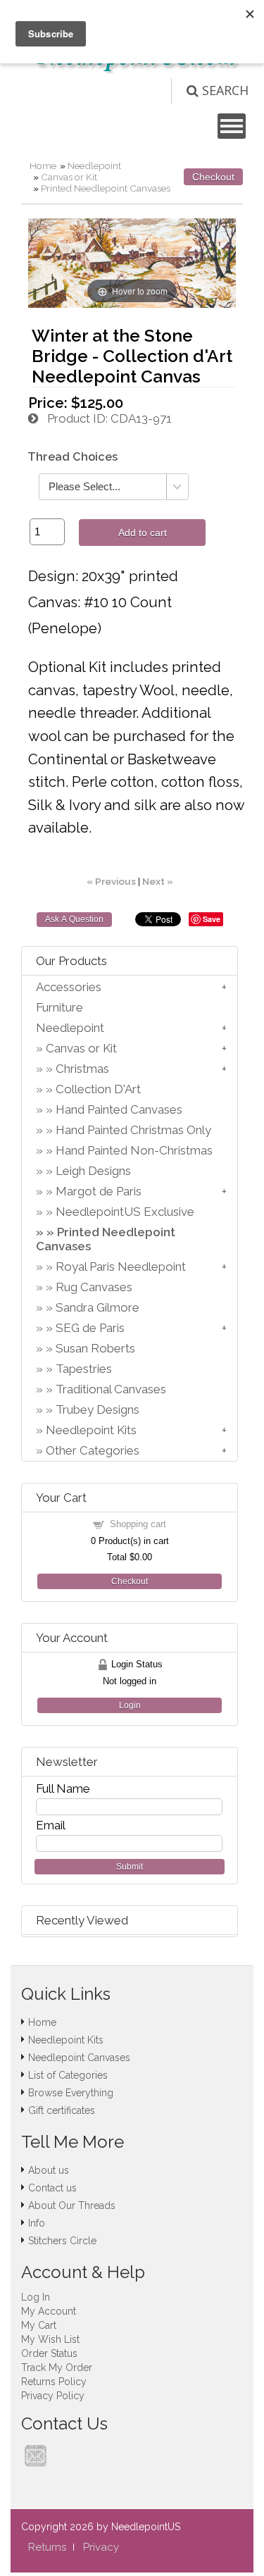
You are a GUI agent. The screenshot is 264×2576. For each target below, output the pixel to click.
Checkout (213, 177)
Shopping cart (138, 1524)
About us (49, 2170)
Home (43, 166)
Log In (36, 2297)
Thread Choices (73, 457)
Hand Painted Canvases (119, 1109)
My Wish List (50, 2339)
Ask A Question (74, 919)
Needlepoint (94, 166)
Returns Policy (54, 2382)
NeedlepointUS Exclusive (125, 1212)
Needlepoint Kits (91, 1430)
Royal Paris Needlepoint (121, 1267)
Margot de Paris (99, 1191)
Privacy (101, 2547)
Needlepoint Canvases (79, 2058)
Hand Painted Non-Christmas (134, 1150)
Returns (47, 2547)
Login (130, 1705)
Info (37, 2223)
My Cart (39, 2325)
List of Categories (68, 2075)
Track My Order (57, 2367)
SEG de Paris (90, 1328)
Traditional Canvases (111, 1389)
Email (51, 1825)
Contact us (52, 2188)
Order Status (49, 2353)
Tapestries (84, 1369)
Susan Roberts (95, 1348)
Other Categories (93, 1450)
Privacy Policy (53, 2396)
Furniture (59, 1007)
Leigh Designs (93, 1171)
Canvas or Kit (69, 177)
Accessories (69, 987)
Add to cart (143, 533)
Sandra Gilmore (98, 1307)
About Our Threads (72, 2205)
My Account (49, 2311)
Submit (130, 1867)
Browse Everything (71, 2093)
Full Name (63, 1788)
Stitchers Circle (62, 2241)
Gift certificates (62, 2110)
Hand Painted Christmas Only (133, 1130)
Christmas (82, 1069)
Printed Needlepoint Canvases (106, 188)
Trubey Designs (98, 1410)
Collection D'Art (98, 1089)
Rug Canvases (94, 1287)
